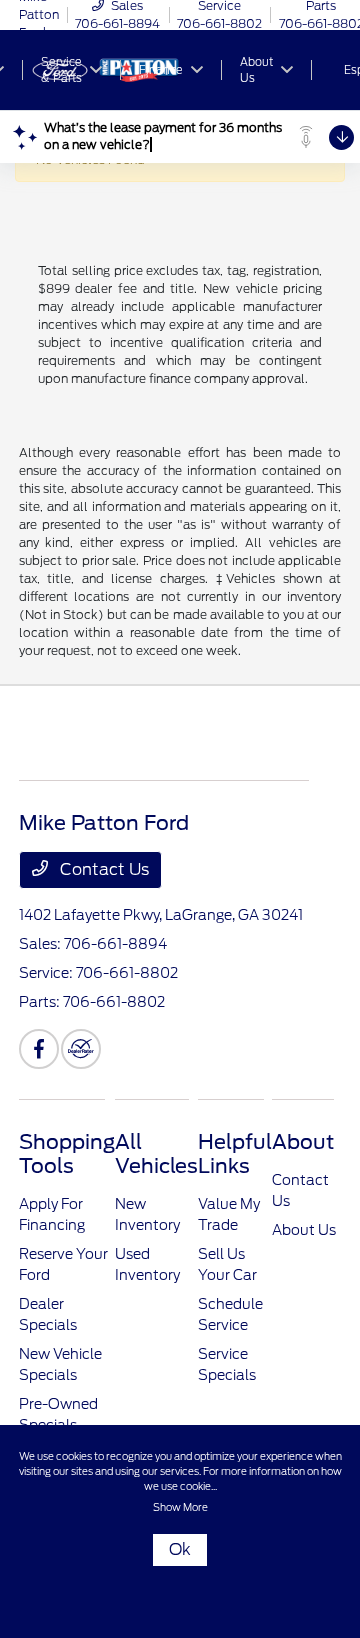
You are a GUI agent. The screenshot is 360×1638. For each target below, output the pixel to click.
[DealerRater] (81, 1049)
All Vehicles (156, 1154)
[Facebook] (39, 1049)
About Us (304, 1230)
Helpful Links (235, 1154)
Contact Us (102, 869)
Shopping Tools (67, 1154)
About (303, 1142)
